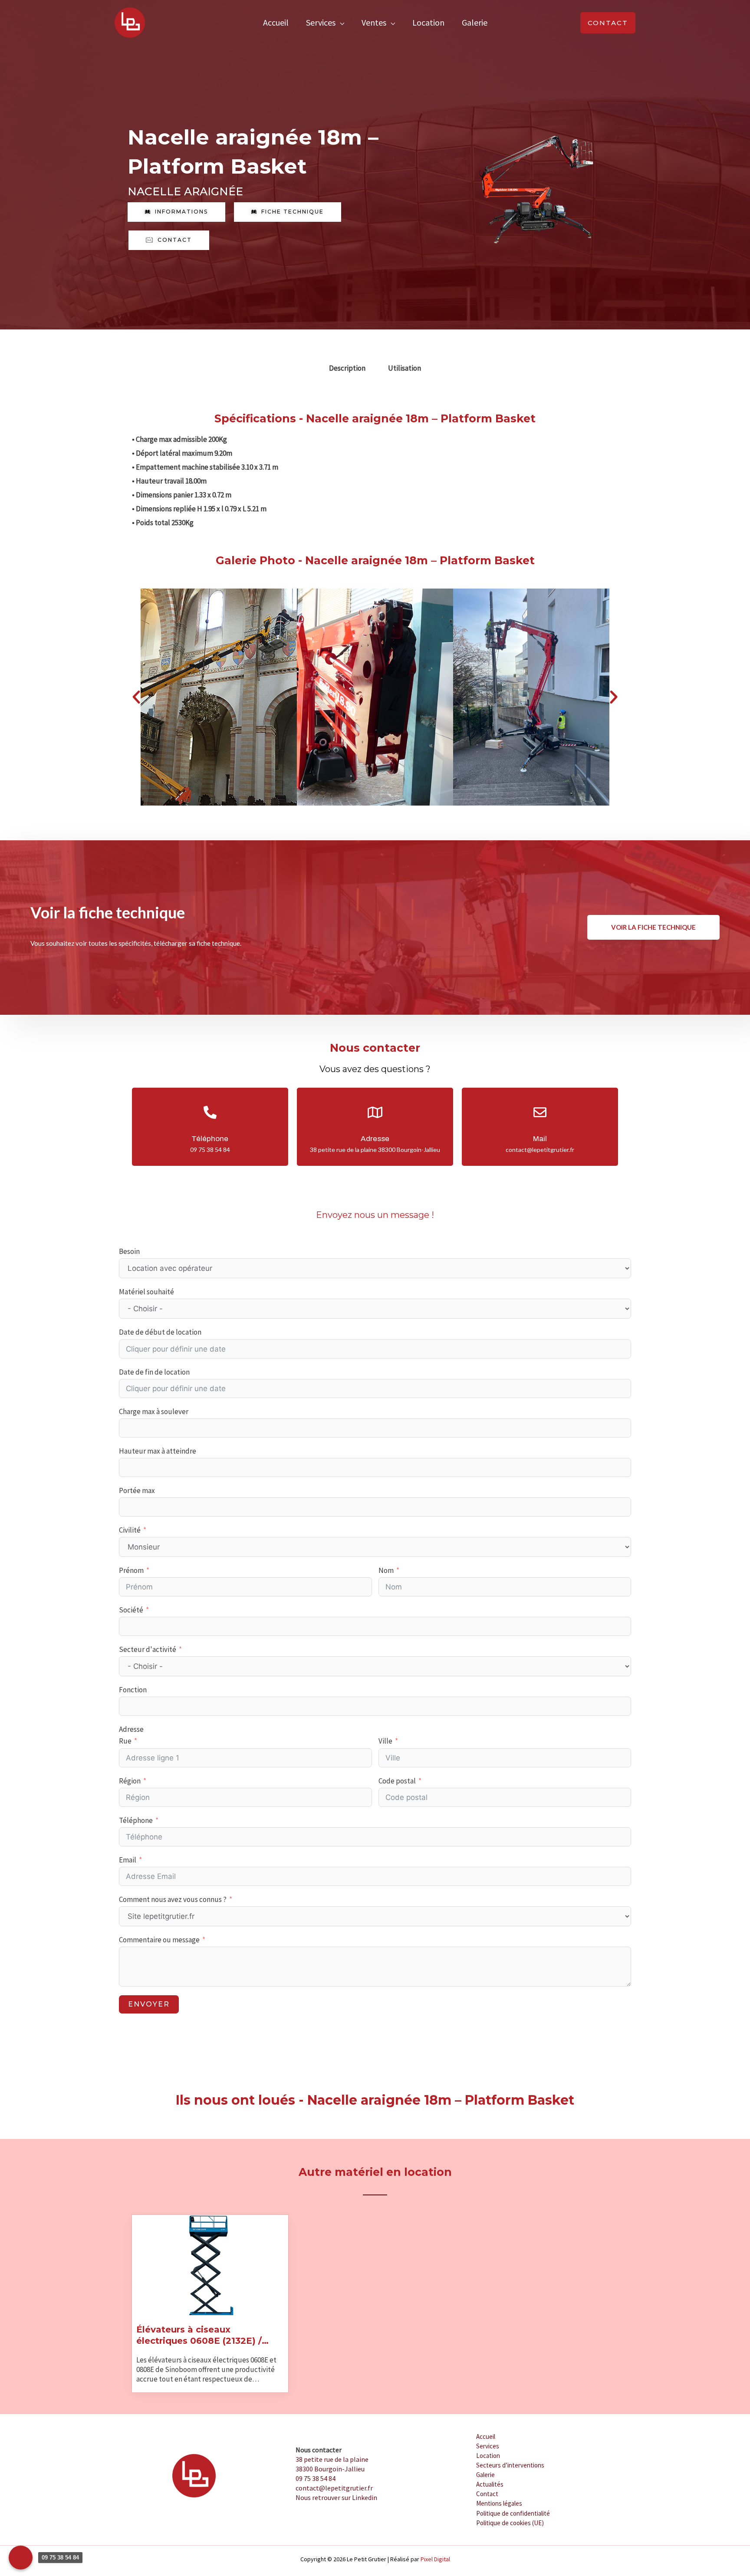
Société (131, 1610)
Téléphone (136, 1820)
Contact (487, 2494)
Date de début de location (160, 1332)
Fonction (133, 1690)
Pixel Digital (435, 2559)
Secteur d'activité (148, 1649)
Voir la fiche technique (653, 927)
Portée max (137, 1490)
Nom (386, 1570)
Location (428, 22)
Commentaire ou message (159, 1940)
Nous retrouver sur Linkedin (336, 2497)
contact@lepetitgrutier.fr (334, 2488)
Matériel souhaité (146, 1292)
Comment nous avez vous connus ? (173, 1899)
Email (128, 1860)
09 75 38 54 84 (316, 2478)
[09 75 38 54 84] (21, 2558)
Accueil (276, 22)
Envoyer (149, 2004)
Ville (385, 1741)
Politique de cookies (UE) (510, 2523)
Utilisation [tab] (405, 368)
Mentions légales (499, 2503)
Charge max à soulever (154, 1411)
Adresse (131, 1729)
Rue (125, 1741)
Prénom (131, 1570)
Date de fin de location (154, 1372)
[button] (608, 23)
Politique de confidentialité (513, 2513)
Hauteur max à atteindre (158, 1451)
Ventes (374, 22)
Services (321, 22)
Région (130, 1781)
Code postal (397, 1781)
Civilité (130, 1530)
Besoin (129, 1251)
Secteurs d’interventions (510, 2465)
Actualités (490, 2484)
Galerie (475, 22)
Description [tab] (347, 368)
